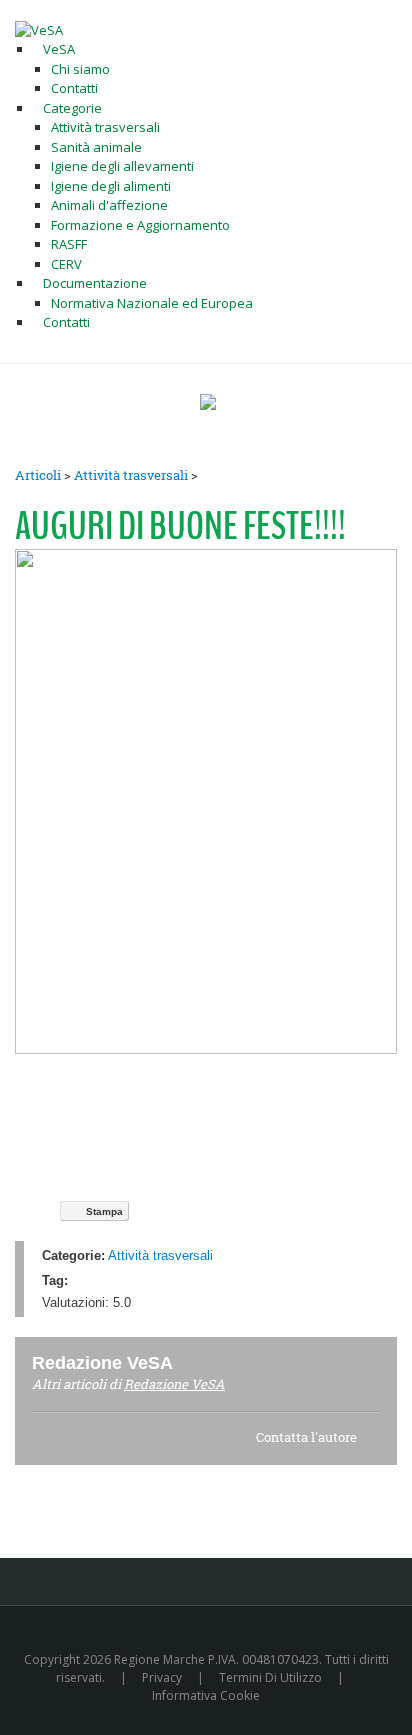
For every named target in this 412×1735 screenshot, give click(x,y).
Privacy (162, 1677)
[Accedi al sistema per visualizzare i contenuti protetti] (208, 402)
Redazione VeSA (174, 1384)
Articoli (38, 475)
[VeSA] (39, 29)
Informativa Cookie (206, 1695)
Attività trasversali (131, 475)
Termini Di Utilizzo (270, 1677)
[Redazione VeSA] (197, 1362)
